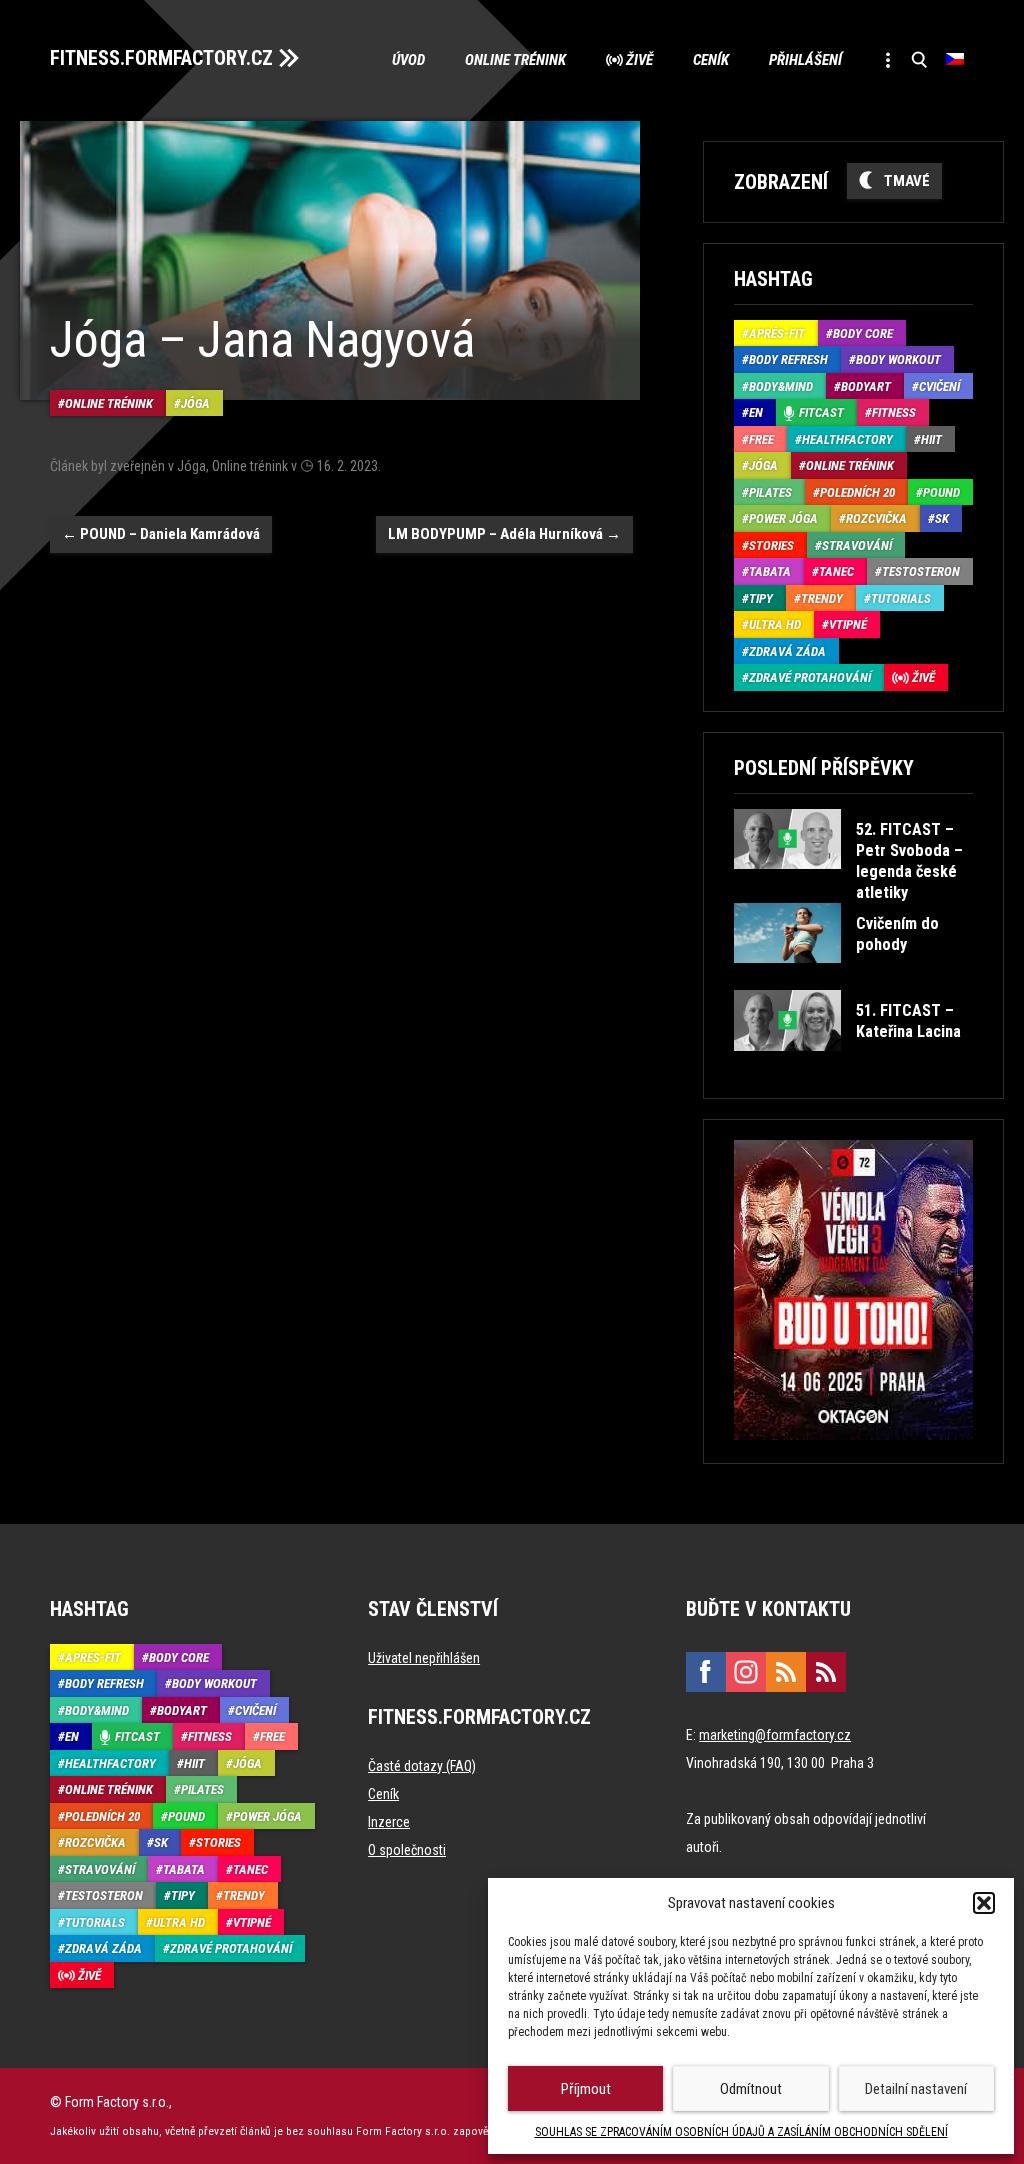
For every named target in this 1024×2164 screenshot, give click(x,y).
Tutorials (901, 598)
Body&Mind (781, 386)
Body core (863, 333)
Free (761, 439)
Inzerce (389, 1822)
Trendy (822, 598)
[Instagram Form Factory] (746, 1672)
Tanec (836, 571)
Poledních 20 (857, 492)
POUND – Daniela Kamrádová (161, 534)
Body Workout (898, 359)
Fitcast (821, 412)
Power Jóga (783, 518)
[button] (984, 1903)
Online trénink (515, 60)
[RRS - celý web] (786, 1672)
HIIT (931, 439)
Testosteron (921, 571)
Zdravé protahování (810, 677)
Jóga (195, 403)
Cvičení (939, 386)
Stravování (857, 545)
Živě (639, 60)
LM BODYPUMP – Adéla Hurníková (504, 534)
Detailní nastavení (916, 2089)
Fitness (894, 412)
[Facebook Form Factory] (706, 1672)
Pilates (770, 492)
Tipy (761, 598)
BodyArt (866, 386)
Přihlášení (805, 60)
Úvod (408, 60)
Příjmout (586, 2089)
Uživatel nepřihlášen (424, 1658)
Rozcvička (876, 518)
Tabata (770, 571)
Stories (771, 545)
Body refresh (788, 359)
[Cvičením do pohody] (852, 977)
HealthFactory (847, 439)
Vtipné (848, 624)
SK (942, 518)
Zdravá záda (787, 651)
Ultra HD (775, 624)
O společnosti (407, 1850)
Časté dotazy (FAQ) (422, 1766)
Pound (941, 492)
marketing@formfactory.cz (775, 1735)
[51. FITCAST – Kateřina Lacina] (852, 1065)
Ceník (711, 60)
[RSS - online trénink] (826, 1672)
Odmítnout (751, 2089)
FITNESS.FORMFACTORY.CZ (161, 58)
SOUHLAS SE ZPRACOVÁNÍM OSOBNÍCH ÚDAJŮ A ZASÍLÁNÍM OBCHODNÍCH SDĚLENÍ (741, 2132)
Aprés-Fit (777, 333)
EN (756, 412)
